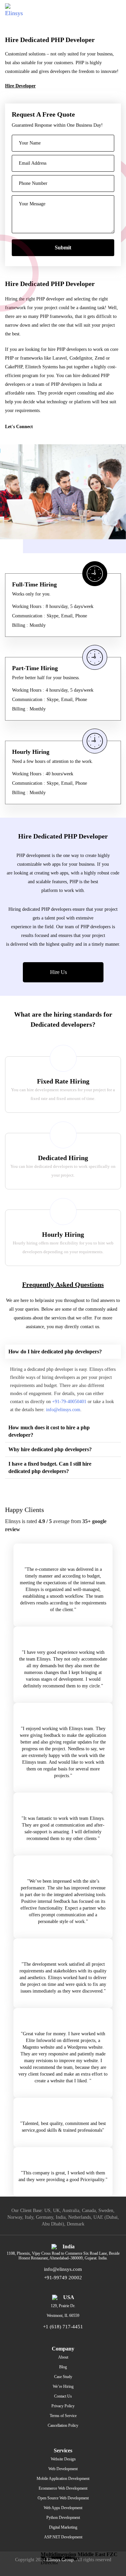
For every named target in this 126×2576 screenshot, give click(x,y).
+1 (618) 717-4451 (63, 2327)
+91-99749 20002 (63, 2278)
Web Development (63, 2469)
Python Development (63, 2518)
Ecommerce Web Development (63, 2488)
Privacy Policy (63, 2406)
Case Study (63, 2377)
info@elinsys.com (63, 1410)
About (63, 2357)
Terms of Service (63, 2416)
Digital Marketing (63, 2527)
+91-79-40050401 (69, 1402)
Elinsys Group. (61, 2560)
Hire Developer (20, 86)
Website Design (63, 2459)
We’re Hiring (63, 2386)
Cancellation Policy (63, 2425)
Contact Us (63, 2396)
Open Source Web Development (63, 2498)
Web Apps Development (63, 2508)
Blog (63, 2367)
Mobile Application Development (63, 2479)
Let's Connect (19, 427)
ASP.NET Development (63, 2537)
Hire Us (59, 972)
